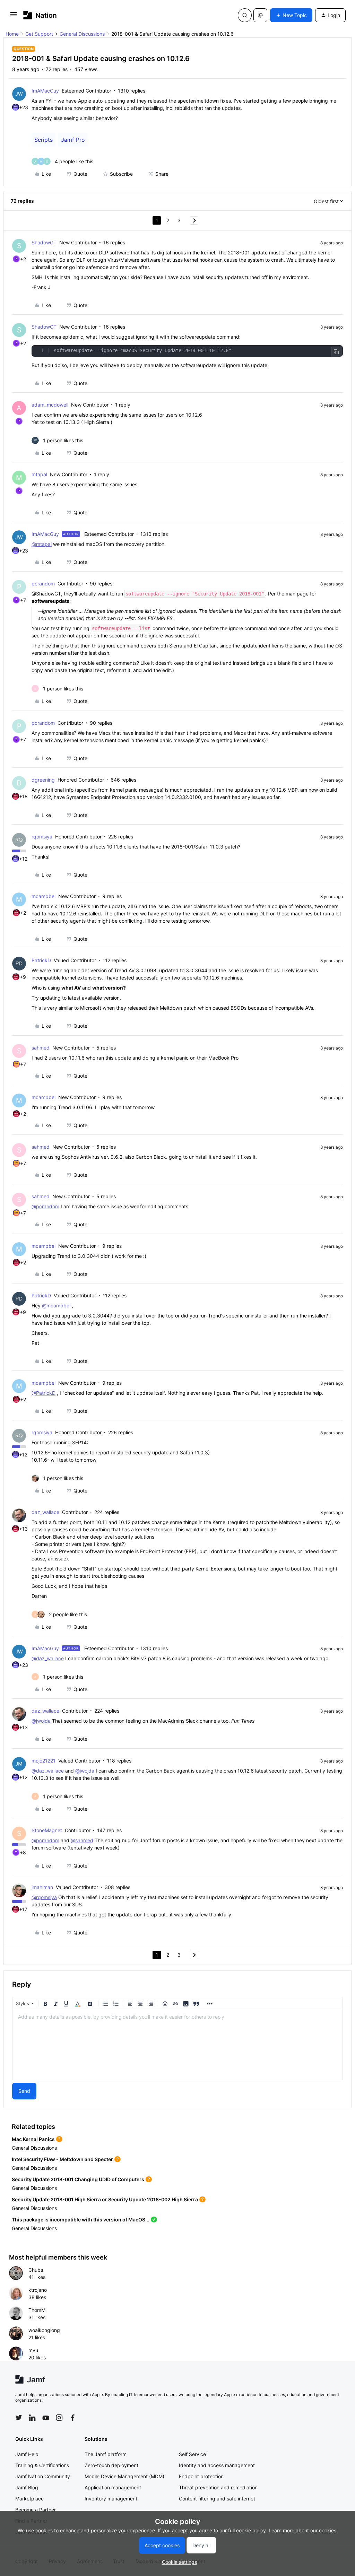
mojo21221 (44, 1761)
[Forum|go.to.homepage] (40, 15)
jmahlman (42, 1887)
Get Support (39, 34)
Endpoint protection (201, 2476)
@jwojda (41, 1721)
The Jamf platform (106, 2454)
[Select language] (260, 15)
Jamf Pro (73, 140)
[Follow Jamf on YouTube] (46, 2418)
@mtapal (42, 544)
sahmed (41, 1048)
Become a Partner (36, 2510)
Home (12, 34)
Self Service (192, 2454)
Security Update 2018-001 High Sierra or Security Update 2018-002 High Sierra (105, 2199)
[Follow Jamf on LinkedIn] (32, 2418)
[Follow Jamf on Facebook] (73, 2418)
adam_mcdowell (50, 405)
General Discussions (82, 34)
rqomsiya (42, 837)
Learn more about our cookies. (303, 2530)
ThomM (37, 2310)
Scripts (44, 140)
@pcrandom (45, 1206)
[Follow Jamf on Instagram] (59, 2418)
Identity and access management (217, 2465)
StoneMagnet (47, 1830)
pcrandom (43, 584)
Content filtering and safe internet (217, 2499)
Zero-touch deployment (111, 2465)
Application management (113, 2487)
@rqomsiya (44, 1897)
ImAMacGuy (45, 91)
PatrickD (41, 960)
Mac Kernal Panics (33, 2139)
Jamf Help (27, 2454)
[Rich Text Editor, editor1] (177, 2045)
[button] (14, 16)
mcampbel (44, 896)
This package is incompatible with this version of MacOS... (81, 2220)
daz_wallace (45, 1512)
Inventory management (111, 2499)
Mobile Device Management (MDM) (124, 2476)
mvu (33, 2350)
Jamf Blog (27, 2487)
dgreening (43, 780)
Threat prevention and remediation (218, 2487)
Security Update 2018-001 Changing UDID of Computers (78, 2179)
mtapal (39, 474)
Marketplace (29, 2499)
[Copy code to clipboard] (336, 352)
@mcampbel (56, 1306)
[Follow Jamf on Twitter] (19, 2418)
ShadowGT (44, 242)
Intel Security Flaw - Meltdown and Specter (62, 2159)
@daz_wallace (48, 1658)
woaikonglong (44, 2330)
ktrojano (38, 2290)
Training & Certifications (42, 2465)
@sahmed (82, 1840)
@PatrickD (44, 1393)
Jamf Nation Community (43, 2476)
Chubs (36, 2270)
